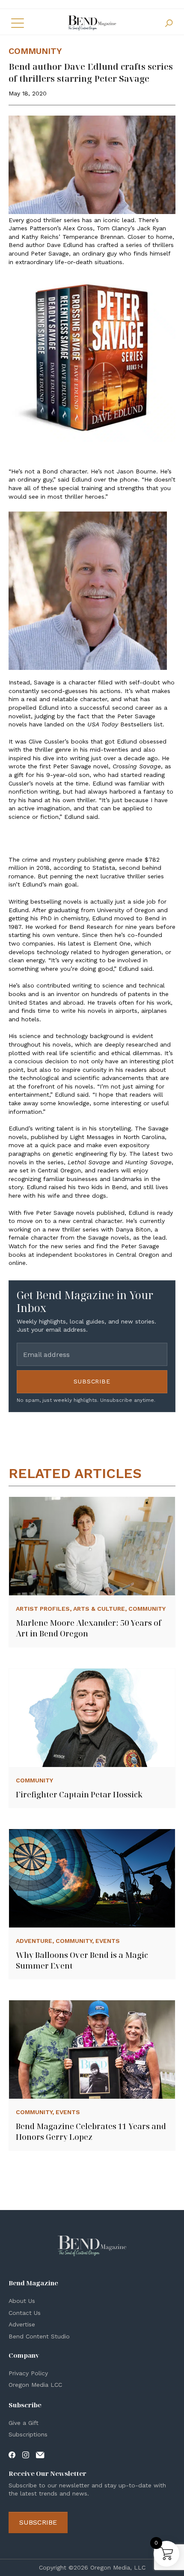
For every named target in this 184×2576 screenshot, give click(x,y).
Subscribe (92, 1381)
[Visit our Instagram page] (26, 2454)
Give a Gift (24, 2423)
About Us (22, 2301)
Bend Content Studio (39, 2336)
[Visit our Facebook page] (12, 2454)
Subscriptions (28, 2434)
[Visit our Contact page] (40, 2454)
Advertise (22, 2324)
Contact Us (25, 2313)
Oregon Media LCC (35, 2385)
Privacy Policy (28, 2373)
